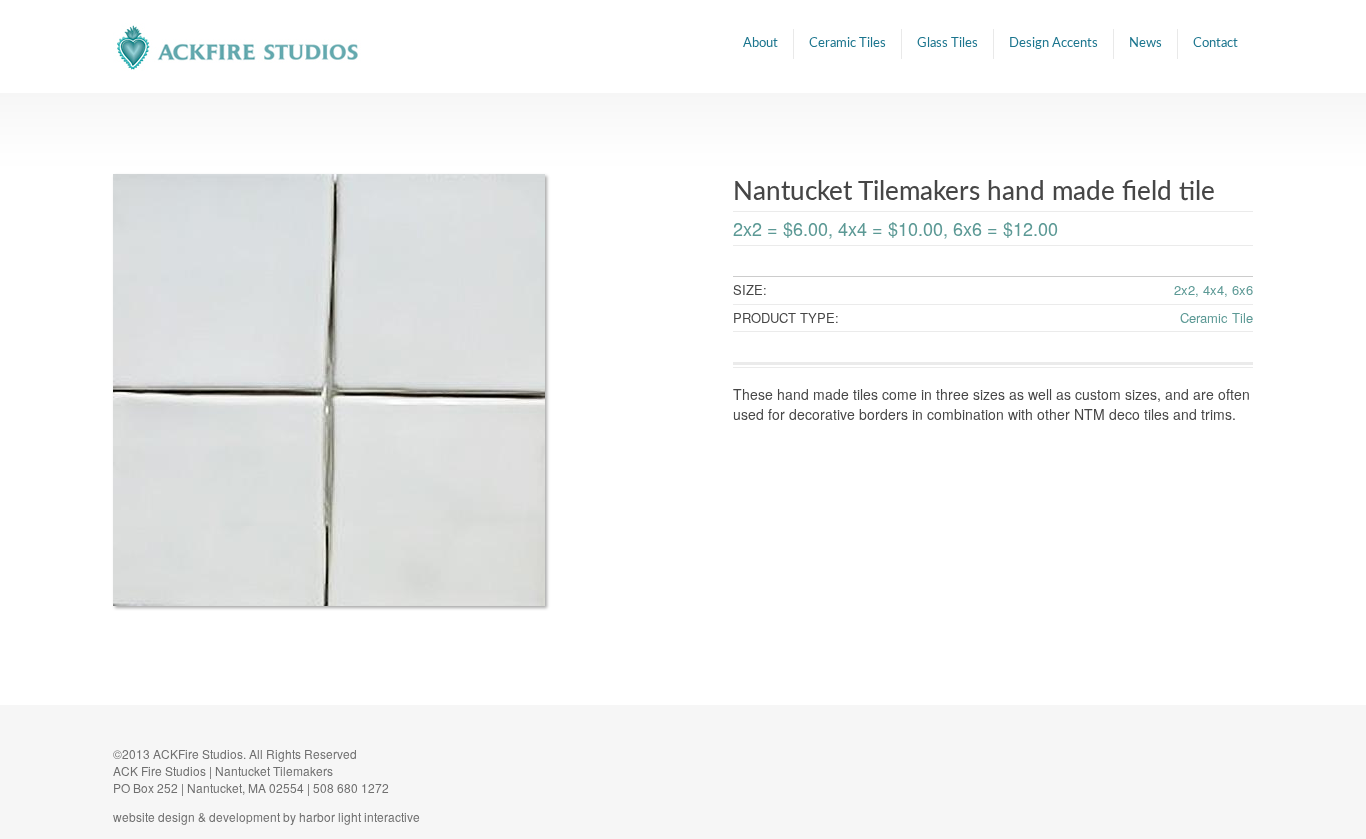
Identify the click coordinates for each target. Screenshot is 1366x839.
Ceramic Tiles (847, 43)
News (1145, 43)
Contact (1215, 43)
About (760, 43)
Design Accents (1053, 43)
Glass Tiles (947, 43)
